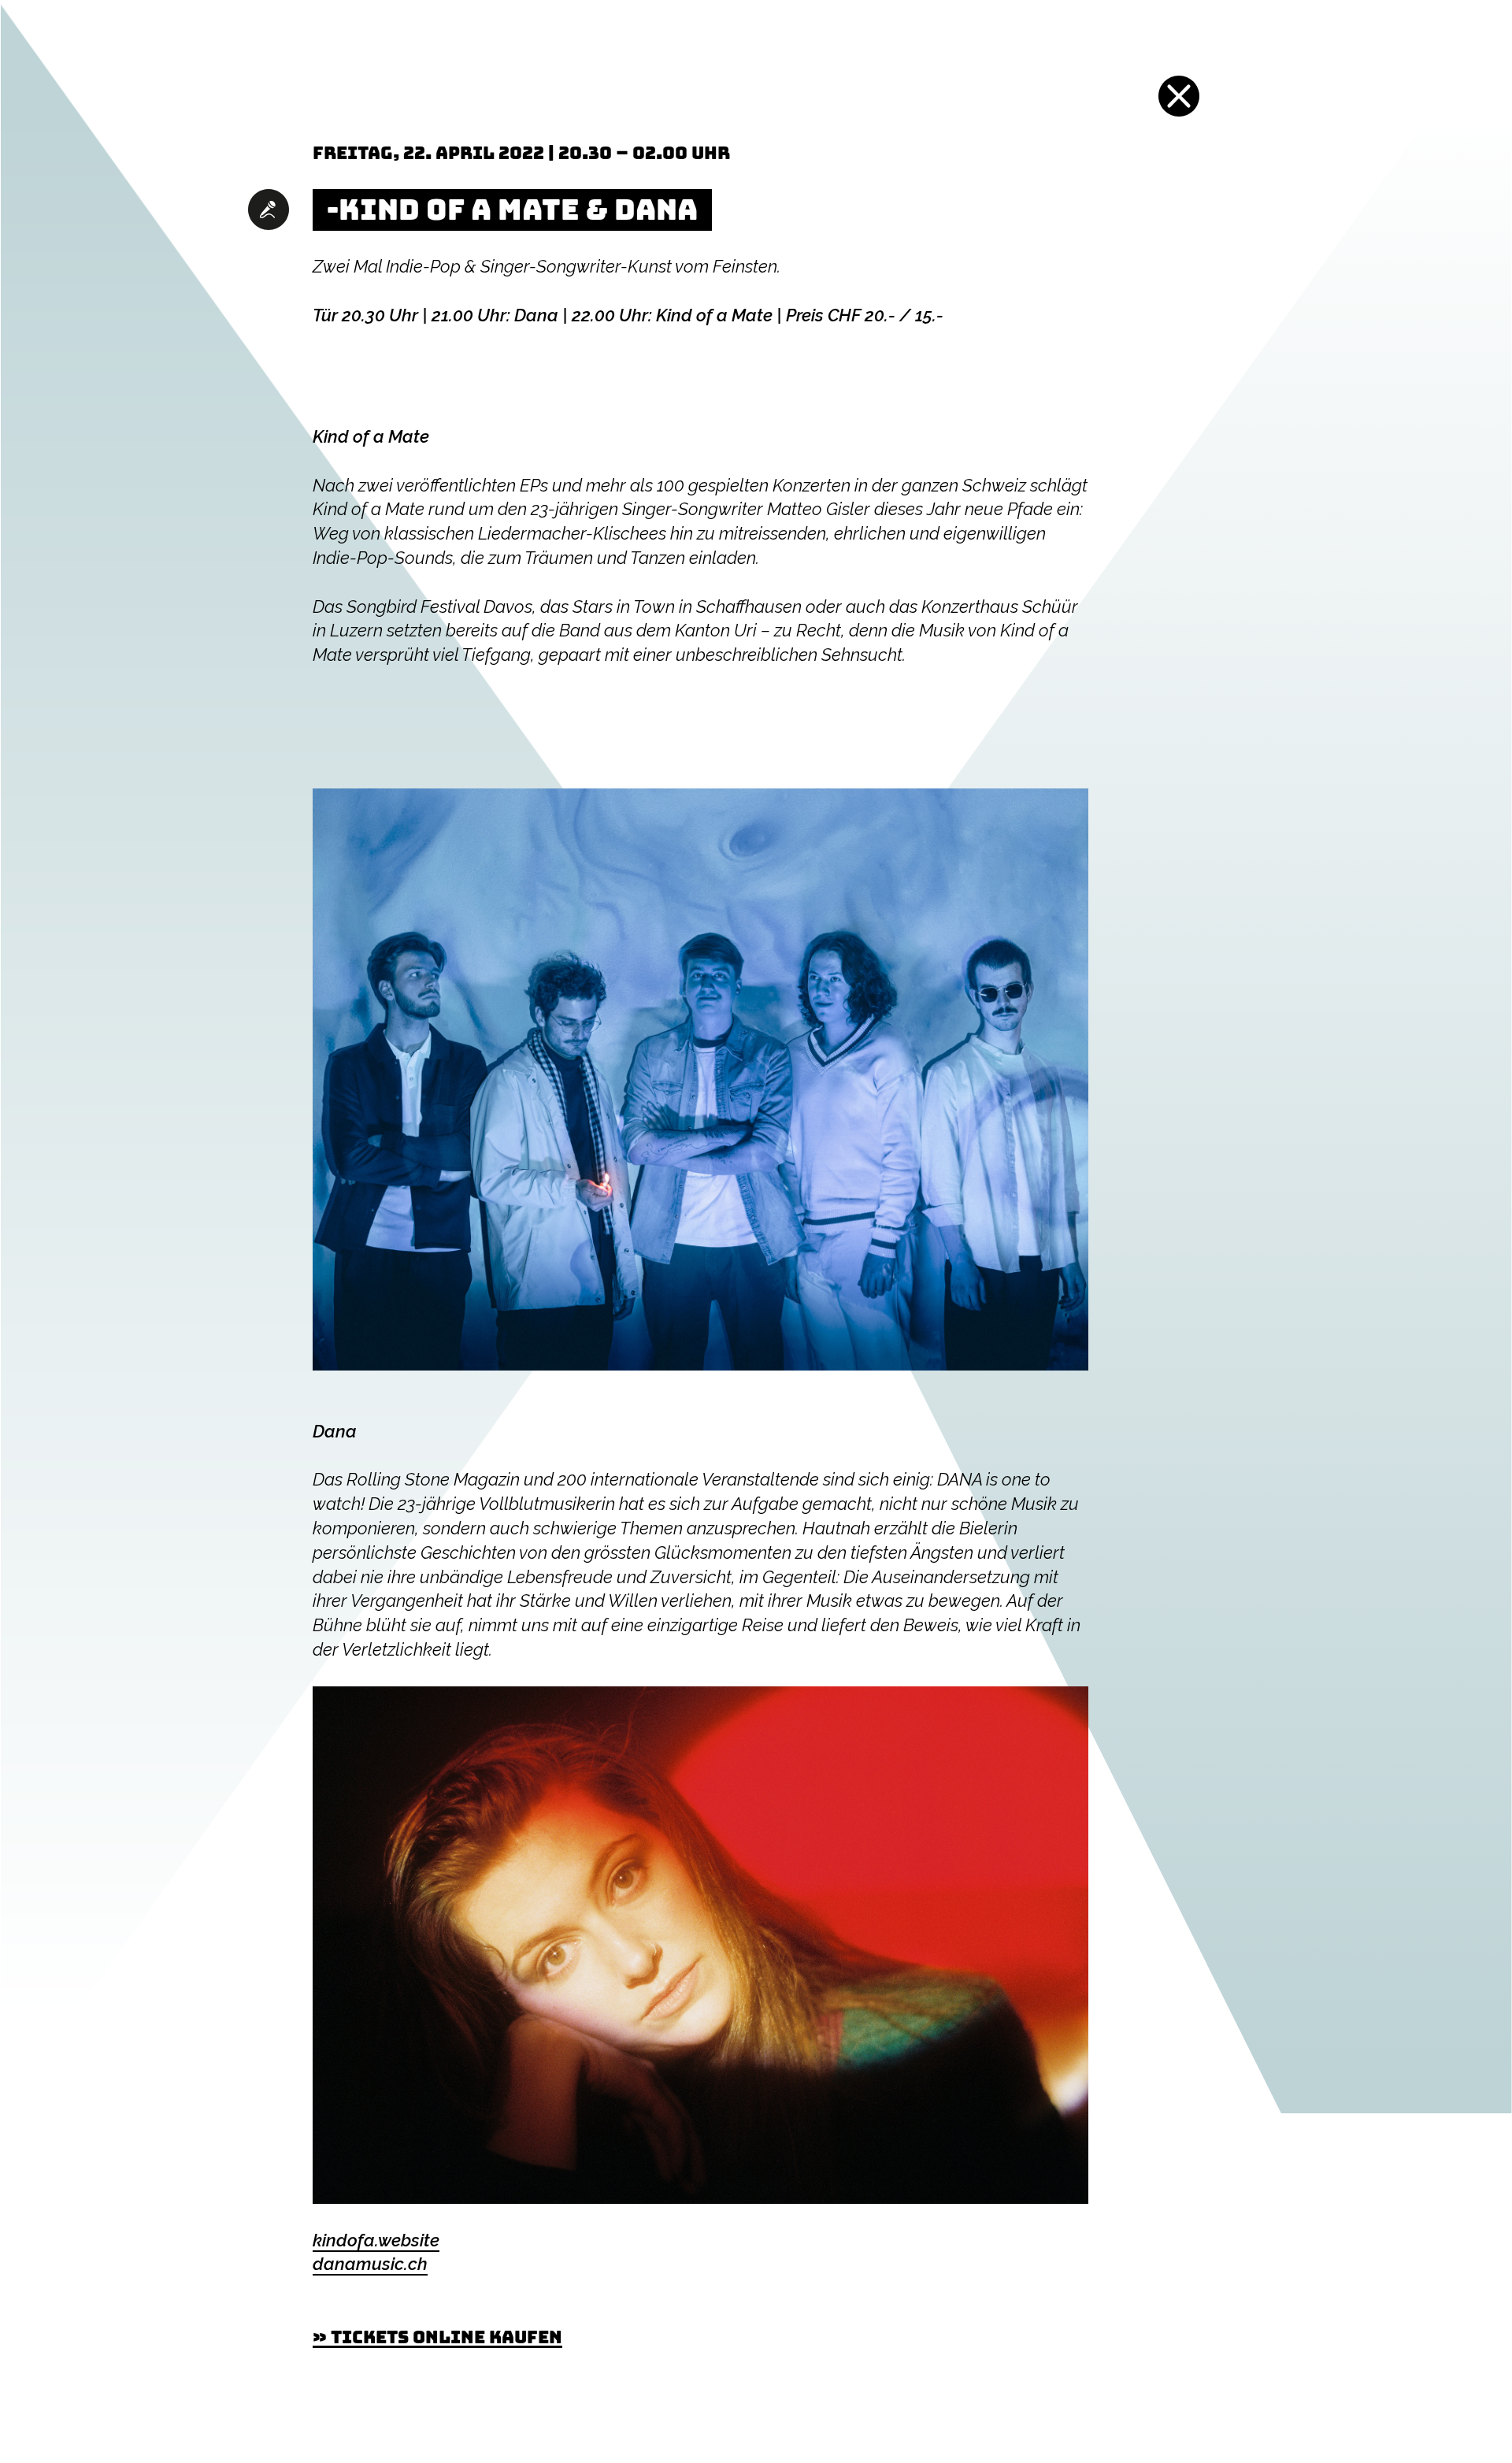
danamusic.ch (370, 2264)
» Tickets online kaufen (437, 2337)
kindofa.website (376, 2240)
